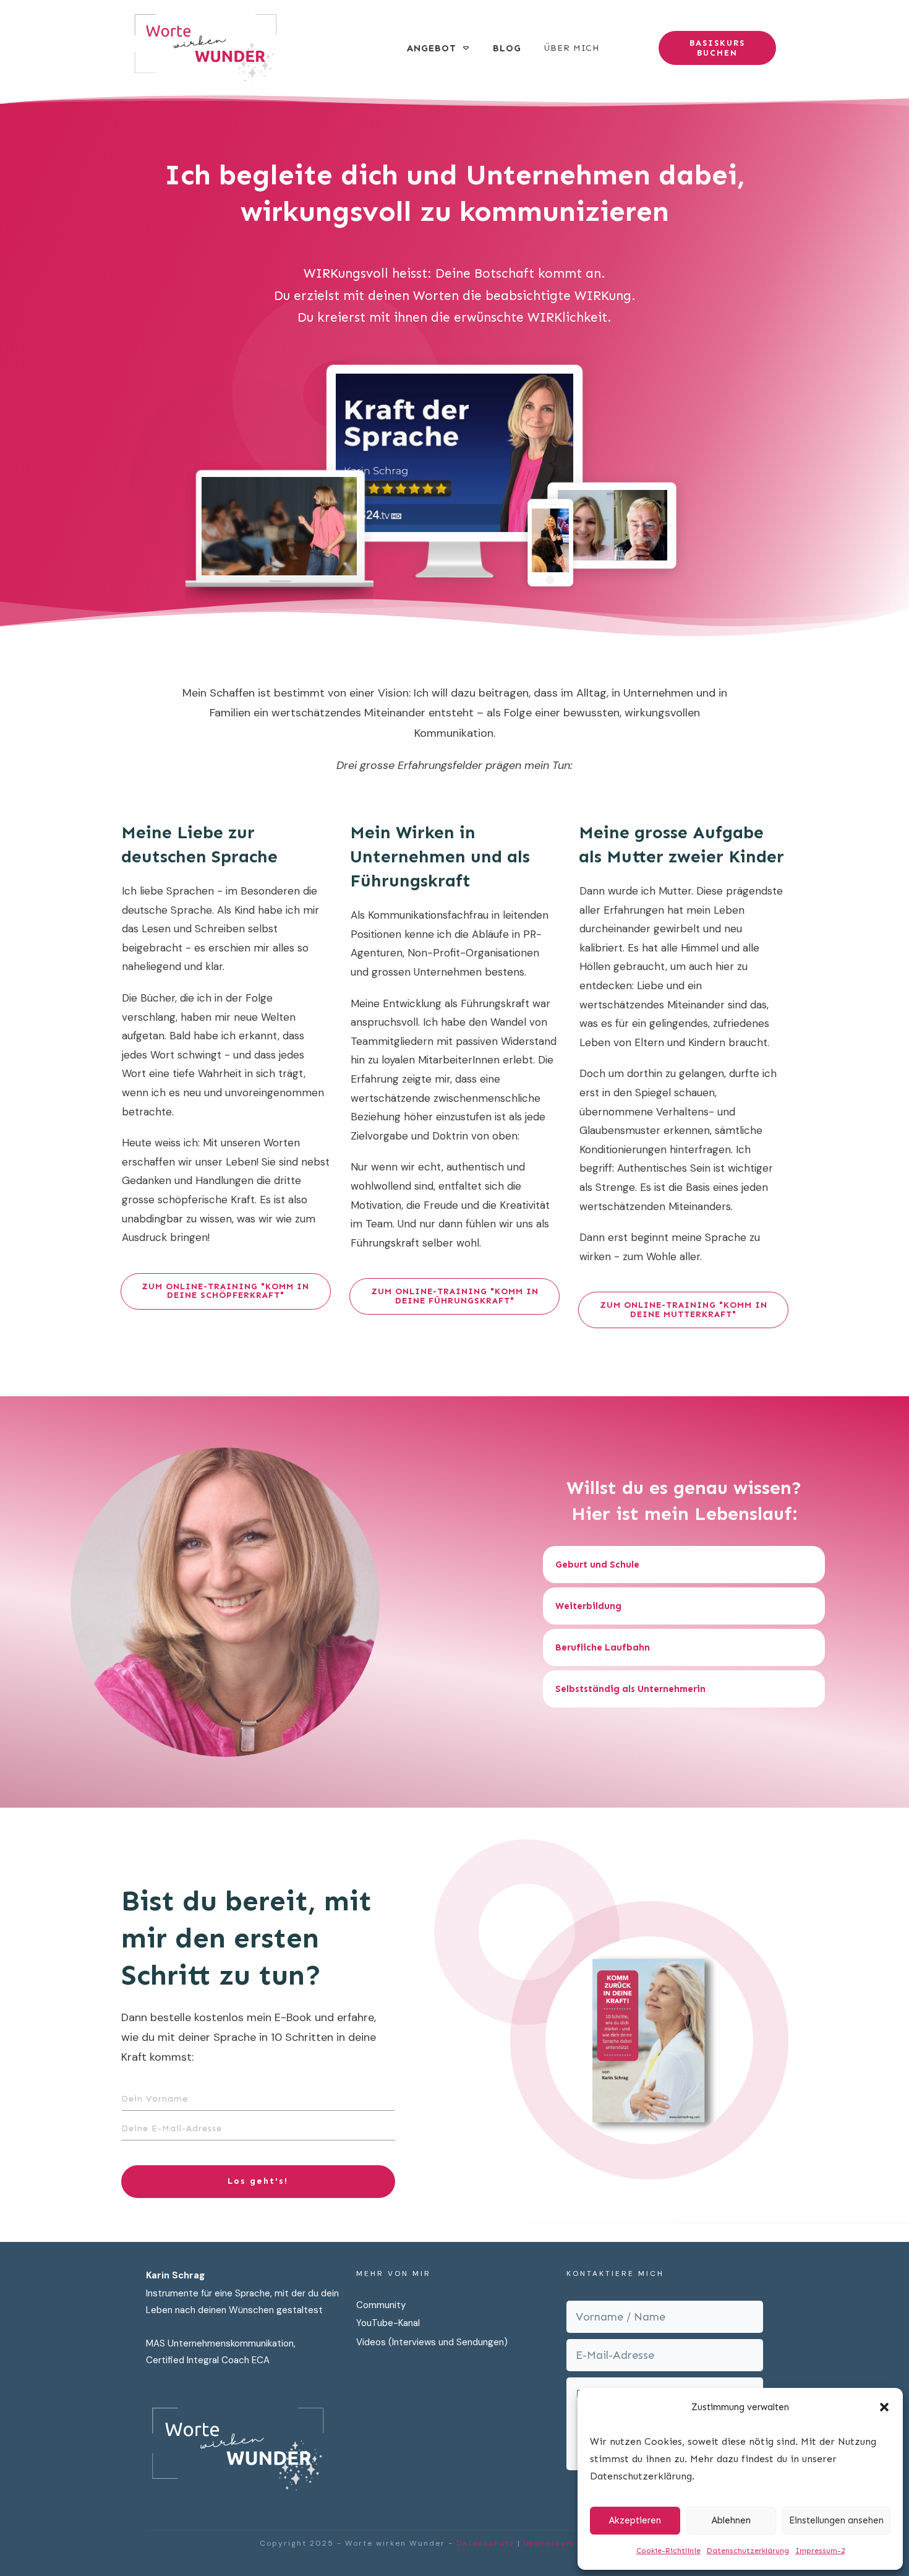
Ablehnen (731, 2520)
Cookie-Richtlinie (668, 2551)
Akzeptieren (635, 2520)
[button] (884, 2407)
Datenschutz (485, 2543)
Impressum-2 (820, 2551)
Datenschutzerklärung (748, 2551)
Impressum (549, 2543)
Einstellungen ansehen (836, 2520)
